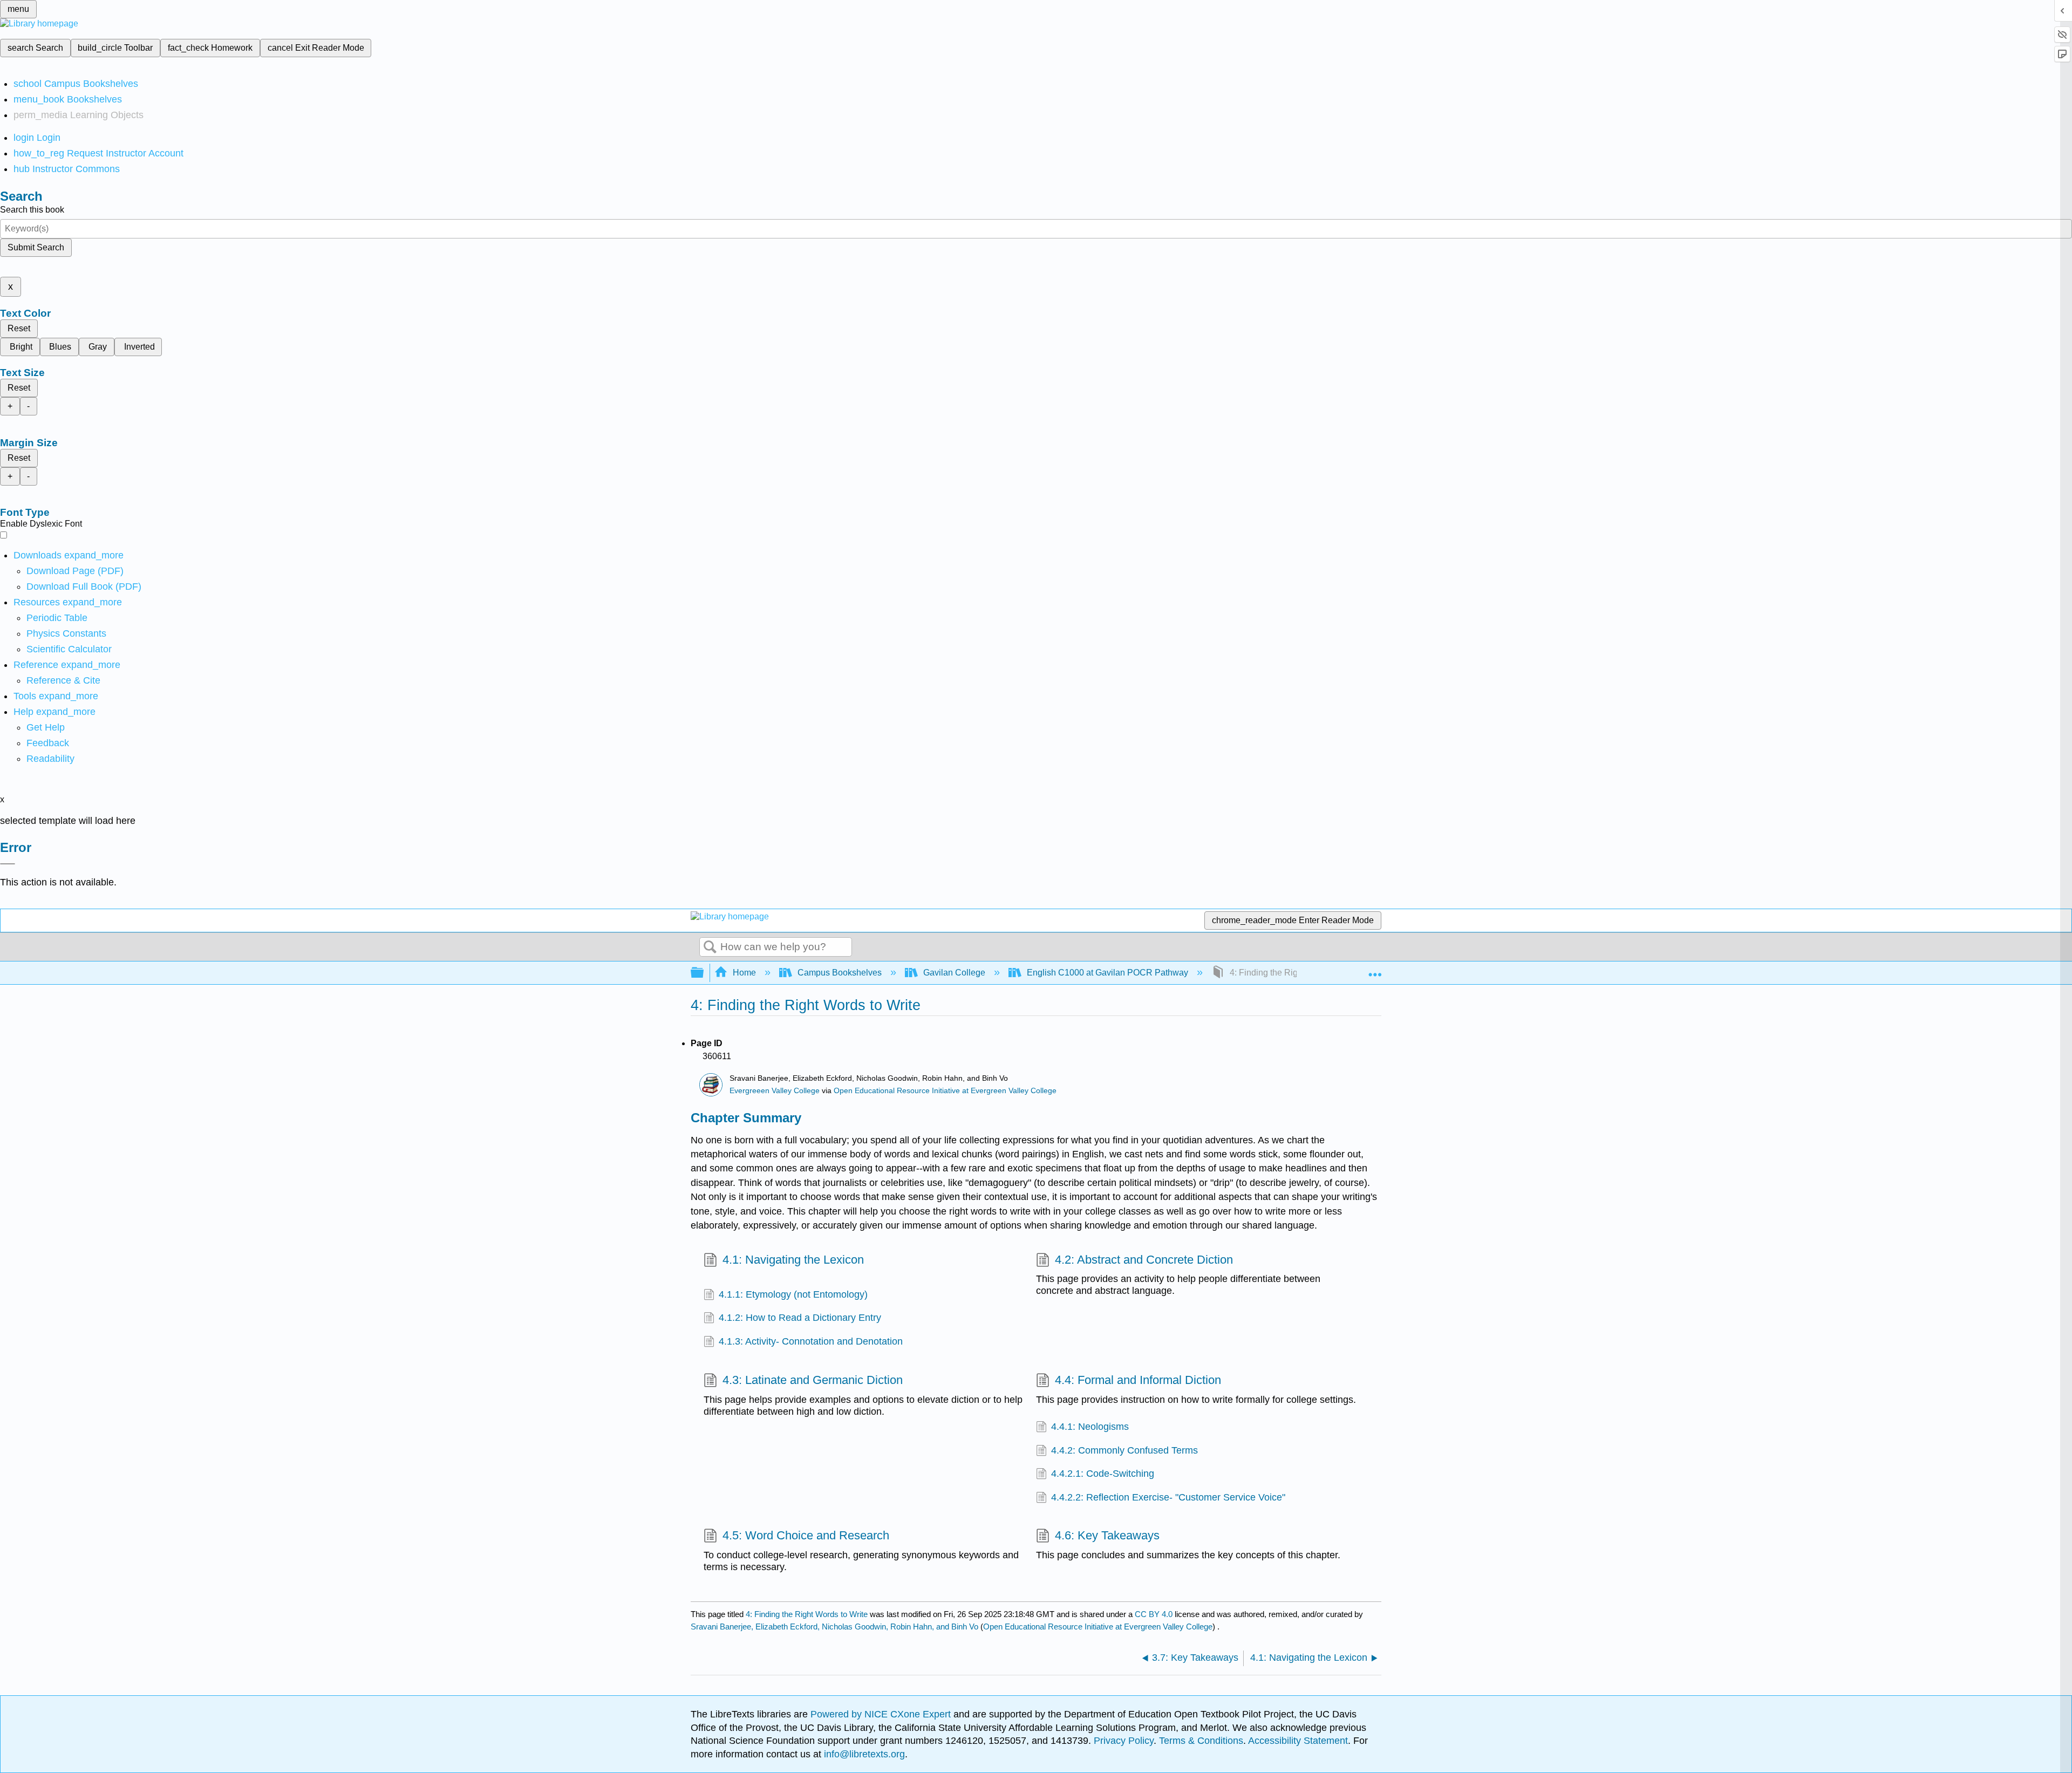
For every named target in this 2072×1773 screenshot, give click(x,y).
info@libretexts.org (863, 1754)
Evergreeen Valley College (775, 1091)
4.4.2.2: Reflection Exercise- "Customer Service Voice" (1168, 1497)
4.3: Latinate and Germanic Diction (813, 1380)
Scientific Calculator (69, 649)
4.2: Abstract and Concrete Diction (1144, 1260)
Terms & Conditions (1201, 1741)
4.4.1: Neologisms (1090, 1427)
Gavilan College (954, 973)
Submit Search (36, 247)
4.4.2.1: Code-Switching (1103, 1474)
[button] (48, 743)
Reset (19, 328)
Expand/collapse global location (1375, 970)
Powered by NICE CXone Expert (882, 1714)
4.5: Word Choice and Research (806, 1535)
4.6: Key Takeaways (1107, 1535)
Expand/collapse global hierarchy (704, 973)
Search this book (32, 210)
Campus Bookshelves (840, 973)
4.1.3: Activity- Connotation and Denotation (811, 1341)
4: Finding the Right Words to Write (807, 1614)
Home (744, 973)
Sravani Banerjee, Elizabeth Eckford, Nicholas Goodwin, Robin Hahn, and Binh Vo (834, 1627)
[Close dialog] (8, 864)
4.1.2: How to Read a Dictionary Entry (800, 1318)
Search (710, 947)
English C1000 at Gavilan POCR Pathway (1107, 973)
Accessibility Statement (1298, 1741)
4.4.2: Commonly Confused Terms (1124, 1450)
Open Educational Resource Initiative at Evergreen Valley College (945, 1091)
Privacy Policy (1124, 1741)
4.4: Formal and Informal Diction (1138, 1380)
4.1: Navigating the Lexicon (793, 1260)
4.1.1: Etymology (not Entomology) (793, 1294)
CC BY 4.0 (1154, 1614)
